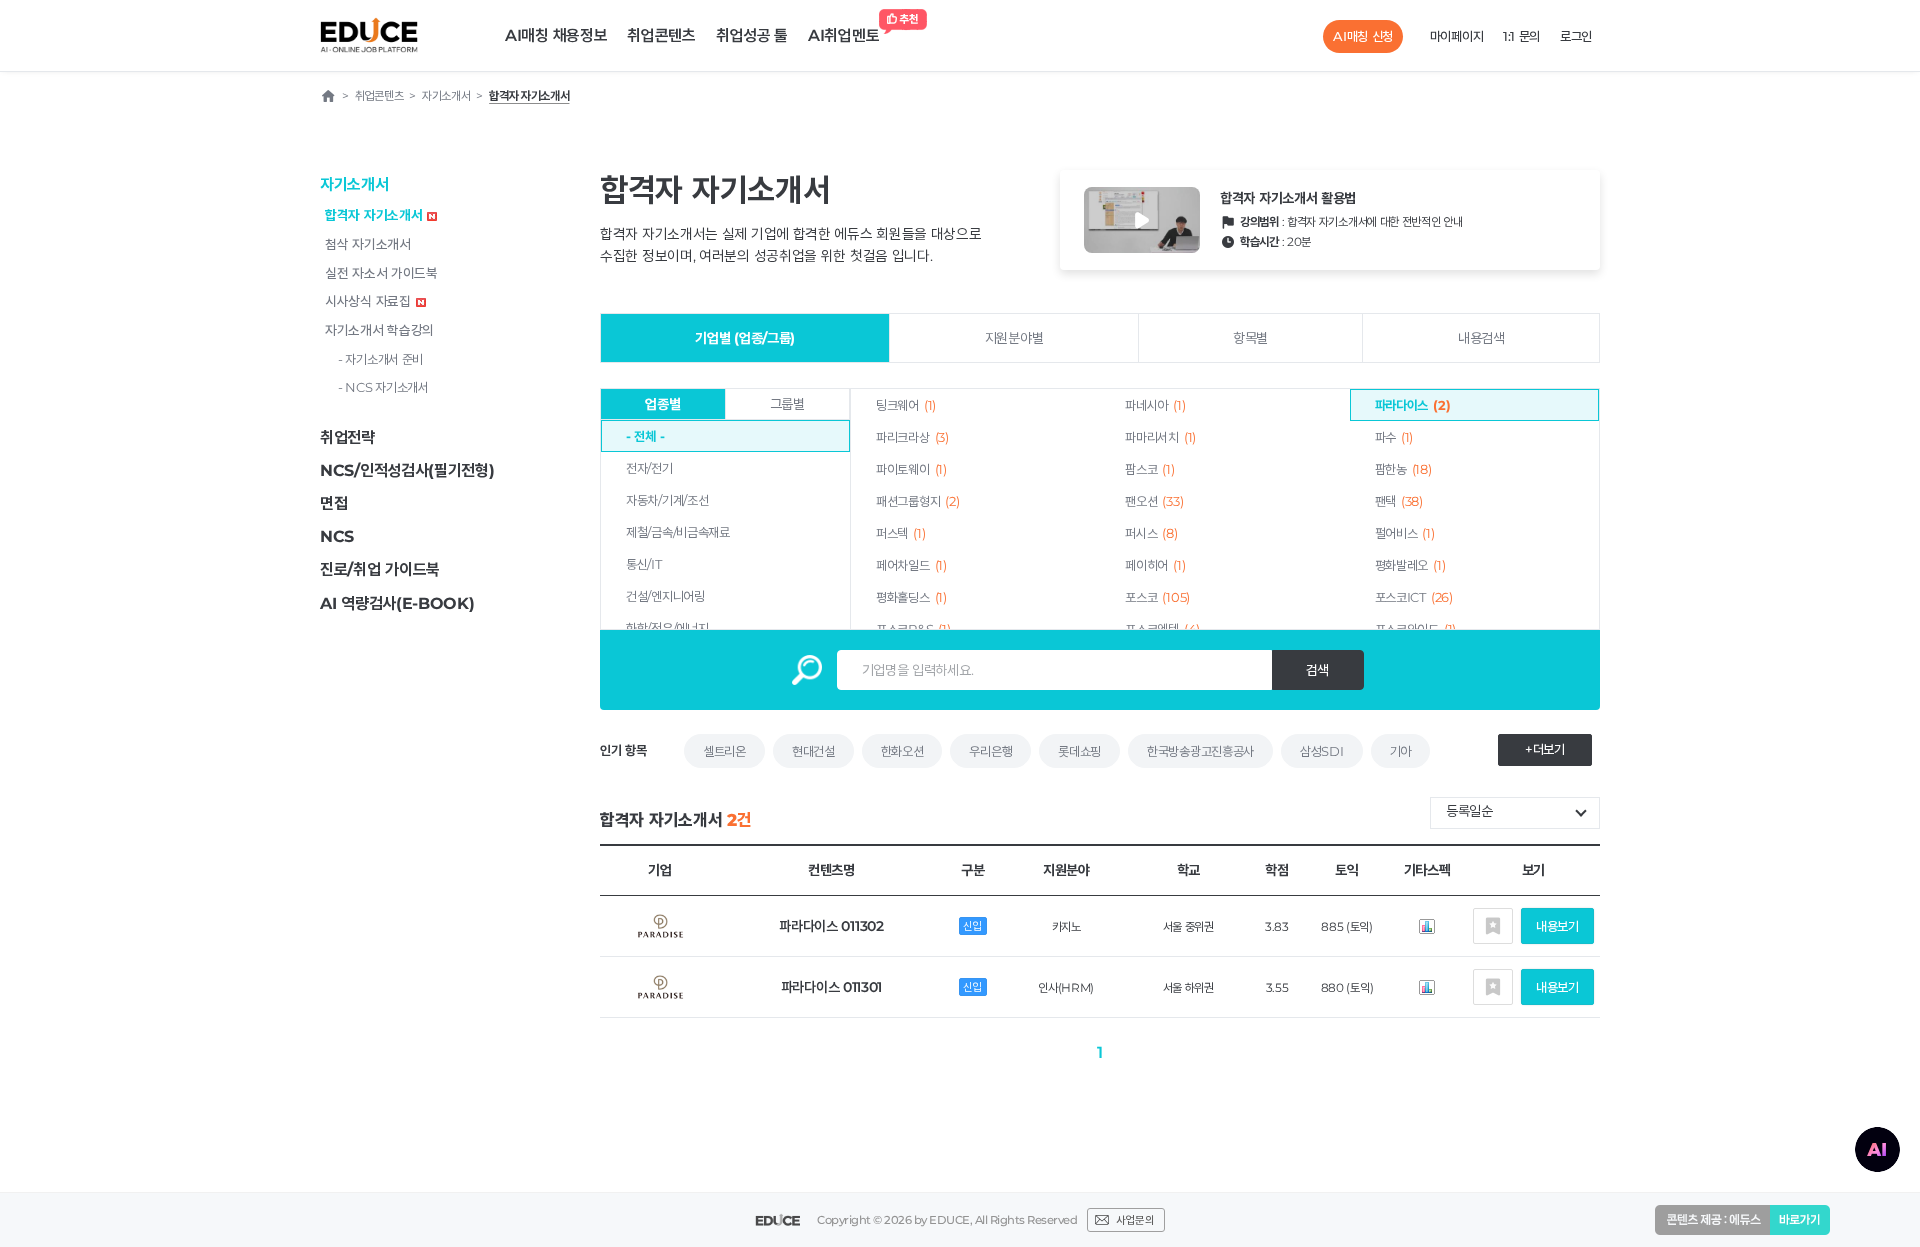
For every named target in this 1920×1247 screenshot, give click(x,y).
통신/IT (644, 564)
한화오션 (902, 751)
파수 (1394, 437)
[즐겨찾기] (1493, 926)
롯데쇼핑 (1079, 751)
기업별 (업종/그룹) (745, 338)
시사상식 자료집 (368, 301)
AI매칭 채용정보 (556, 35)
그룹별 (787, 404)
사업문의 (1135, 1220)
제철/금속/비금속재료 (678, 532)
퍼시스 (1151, 533)
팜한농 (1403, 469)
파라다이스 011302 (831, 926)
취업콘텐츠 (661, 35)
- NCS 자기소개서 (383, 387)
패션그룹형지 (917, 501)
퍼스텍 (900, 533)
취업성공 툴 (752, 35)
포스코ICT (1414, 597)
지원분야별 (1014, 338)
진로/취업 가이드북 (380, 569)
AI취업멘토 (843, 35)
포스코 (1157, 597)
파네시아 (1155, 405)
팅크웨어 (906, 405)
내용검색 (1481, 338)
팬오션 (1154, 501)
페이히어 (1155, 565)
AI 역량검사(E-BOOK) (397, 603)
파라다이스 (1413, 405)
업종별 (662, 404)
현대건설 (813, 751)
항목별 (1250, 338)
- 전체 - (645, 436)
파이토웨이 (911, 469)
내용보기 (1557, 926)
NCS (337, 536)
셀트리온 (724, 751)
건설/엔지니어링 (665, 596)
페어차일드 (911, 565)
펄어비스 (1405, 533)
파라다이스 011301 (831, 987)
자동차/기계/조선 (667, 500)
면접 (333, 503)
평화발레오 (1410, 565)
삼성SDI (1322, 751)
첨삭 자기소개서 (368, 244)
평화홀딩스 (911, 597)
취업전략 (347, 437)
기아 (1400, 751)
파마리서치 (1160, 437)
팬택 (1399, 501)
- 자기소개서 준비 (380, 359)
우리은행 (990, 751)
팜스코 (1149, 469)
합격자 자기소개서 (373, 215)
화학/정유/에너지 (667, 628)
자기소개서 (354, 184)
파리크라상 (912, 437)
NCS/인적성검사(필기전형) (407, 470)
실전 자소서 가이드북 (381, 273)
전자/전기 (649, 468)
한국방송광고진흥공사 (1200, 751)
